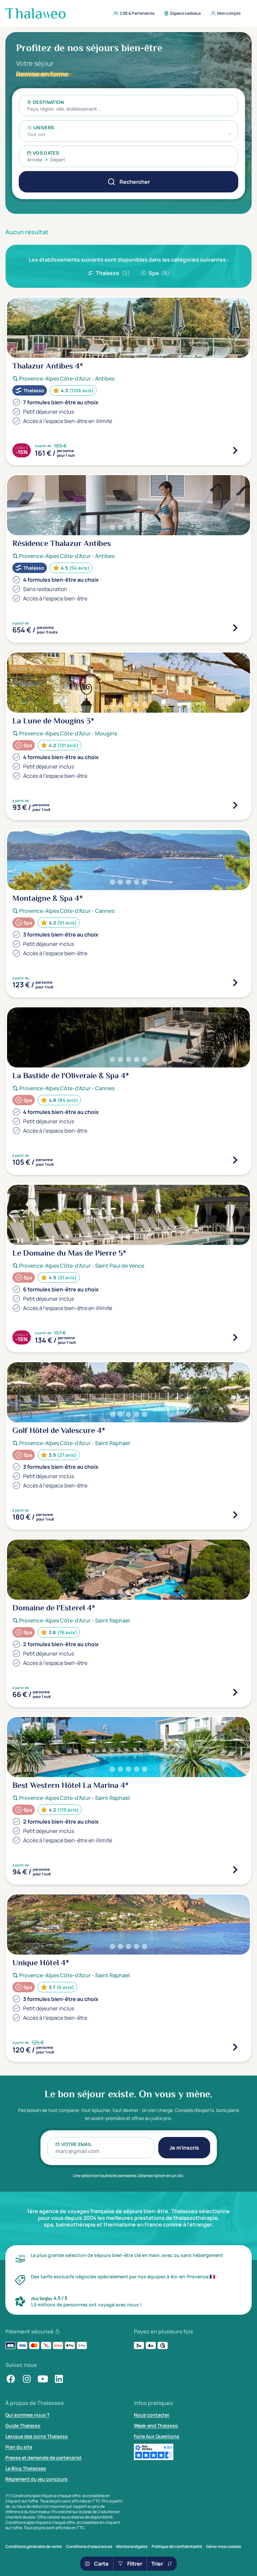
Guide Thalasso (23, 2425)
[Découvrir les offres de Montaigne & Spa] (235, 983)
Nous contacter (152, 2415)
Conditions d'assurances (89, 2547)
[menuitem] (132, 13)
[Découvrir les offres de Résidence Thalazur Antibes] (235, 628)
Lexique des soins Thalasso (37, 2436)
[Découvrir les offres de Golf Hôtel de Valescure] (235, 1515)
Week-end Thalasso (156, 2425)
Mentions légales (132, 2547)
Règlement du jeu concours (36, 2479)
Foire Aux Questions (157, 2436)
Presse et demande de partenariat (44, 2458)
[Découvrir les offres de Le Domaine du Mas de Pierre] (235, 1337)
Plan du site (19, 2447)
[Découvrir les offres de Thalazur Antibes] (235, 450)
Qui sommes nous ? (27, 2415)
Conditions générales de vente (34, 2547)
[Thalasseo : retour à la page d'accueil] (35, 13)
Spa (159, 273)
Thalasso (113, 273)
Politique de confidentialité (177, 2547)
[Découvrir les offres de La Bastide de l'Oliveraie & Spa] (235, 1160)
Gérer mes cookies (224, 2547)
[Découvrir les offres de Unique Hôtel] (235, 2047)
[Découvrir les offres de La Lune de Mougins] (235, 805)
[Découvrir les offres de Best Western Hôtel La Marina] (235, 1870)
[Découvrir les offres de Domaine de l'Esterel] (235, 1692)
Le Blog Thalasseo (26, 2468)
